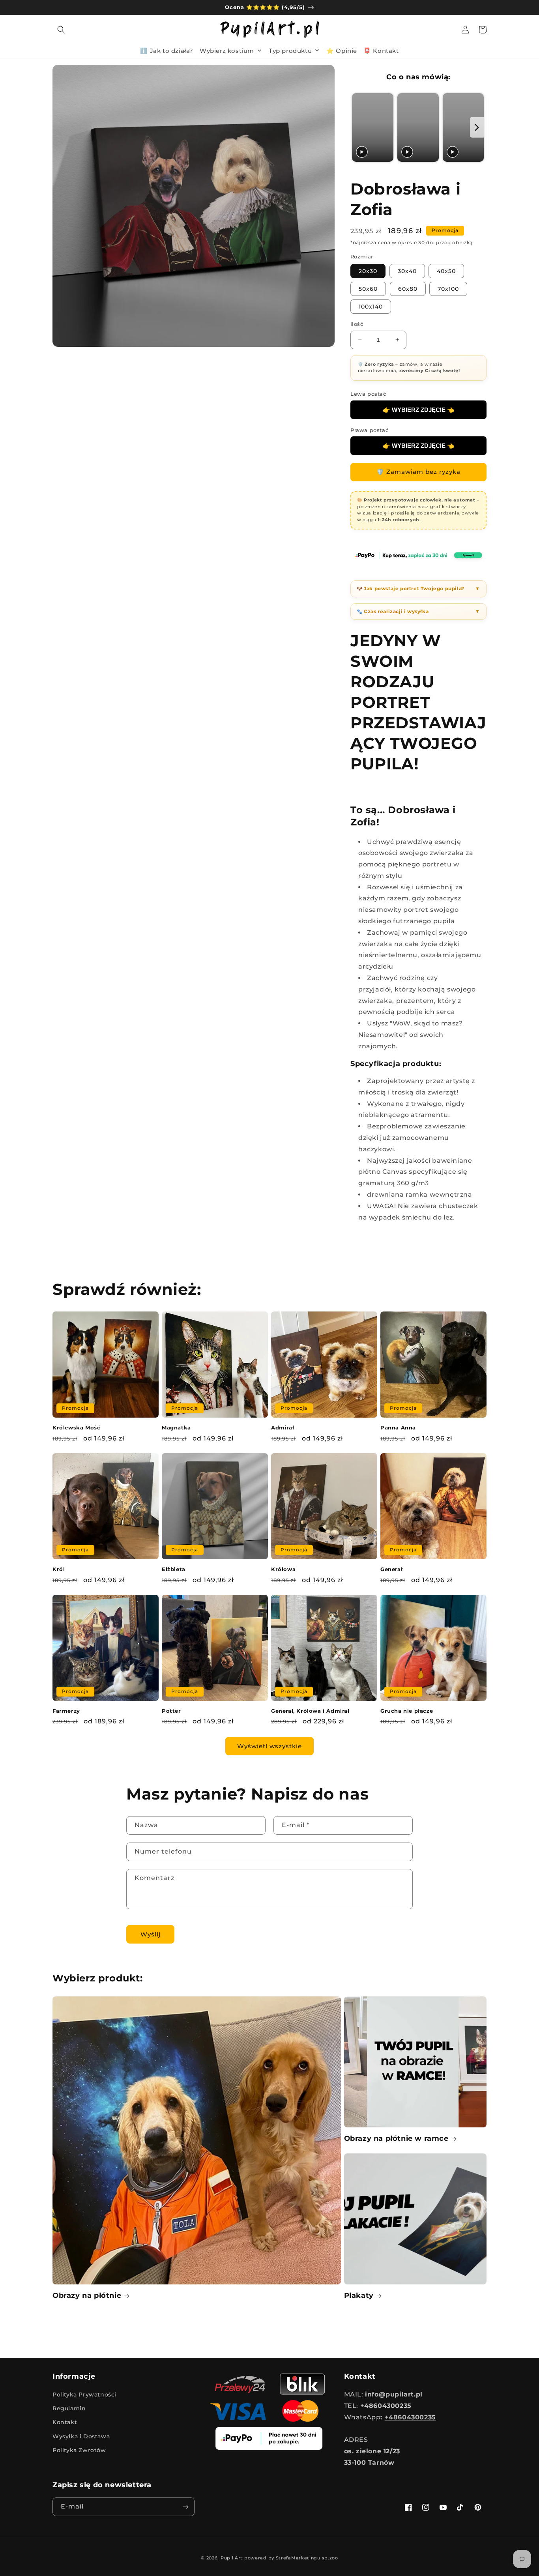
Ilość (357, 324)
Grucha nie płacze (407, 1711)
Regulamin (69, 2408)
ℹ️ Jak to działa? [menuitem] (167, 50)
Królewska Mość (76, 1427)
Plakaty (359, 2295)
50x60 (368, 289)
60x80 (408, 289)
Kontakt (65, 2422)
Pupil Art (232, 2558)
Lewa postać (368, 394)
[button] (61, 30)
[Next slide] (477, 128)
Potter (171, 1711)
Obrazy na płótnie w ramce (396, 2138)
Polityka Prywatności (84, 2395)
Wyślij (151, 1934)
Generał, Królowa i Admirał (310, 1711)
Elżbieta (174, 1569)
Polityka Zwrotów (79, 2450)
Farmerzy (66, 1711)
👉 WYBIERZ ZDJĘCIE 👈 (419, 410)
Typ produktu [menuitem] (290, 50)
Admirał (283, 1427)
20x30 (368, 271)
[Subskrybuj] (185, 2507)
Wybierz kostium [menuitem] (227, 50)
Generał (391, 1569)
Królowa (283, 1569)
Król (59, 1569)
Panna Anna (398, 1427)
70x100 (448, 289)
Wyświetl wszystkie (269, 1746)
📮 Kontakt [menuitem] (381, 50)
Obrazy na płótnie (87, 2295)
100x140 (371, 307)
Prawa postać (369, 430)
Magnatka (176, 1427)
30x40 (407, 271)
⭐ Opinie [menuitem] (342, 50)
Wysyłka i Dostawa (81, 2436)
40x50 (446, 271)
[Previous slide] (359, 128)
